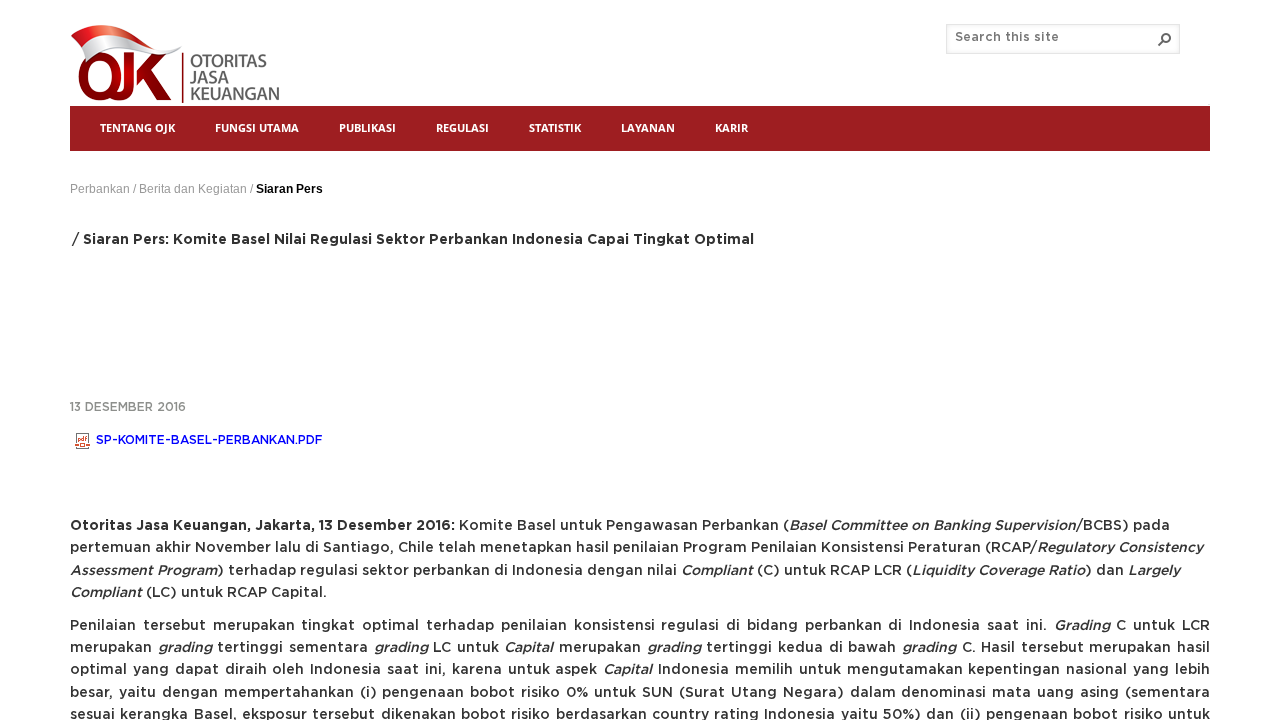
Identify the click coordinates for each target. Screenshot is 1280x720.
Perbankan (100, 189)
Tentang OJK (137, 127)
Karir (731, 127)
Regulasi (462, 127)
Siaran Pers (289, 189)
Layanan (648, 127)
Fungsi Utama (257, 127)
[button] (1165, 39)
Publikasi (367, 127)
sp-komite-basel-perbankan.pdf (209, 440)
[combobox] (1055, 38)
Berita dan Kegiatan (193, 189)
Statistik (555, 127)
